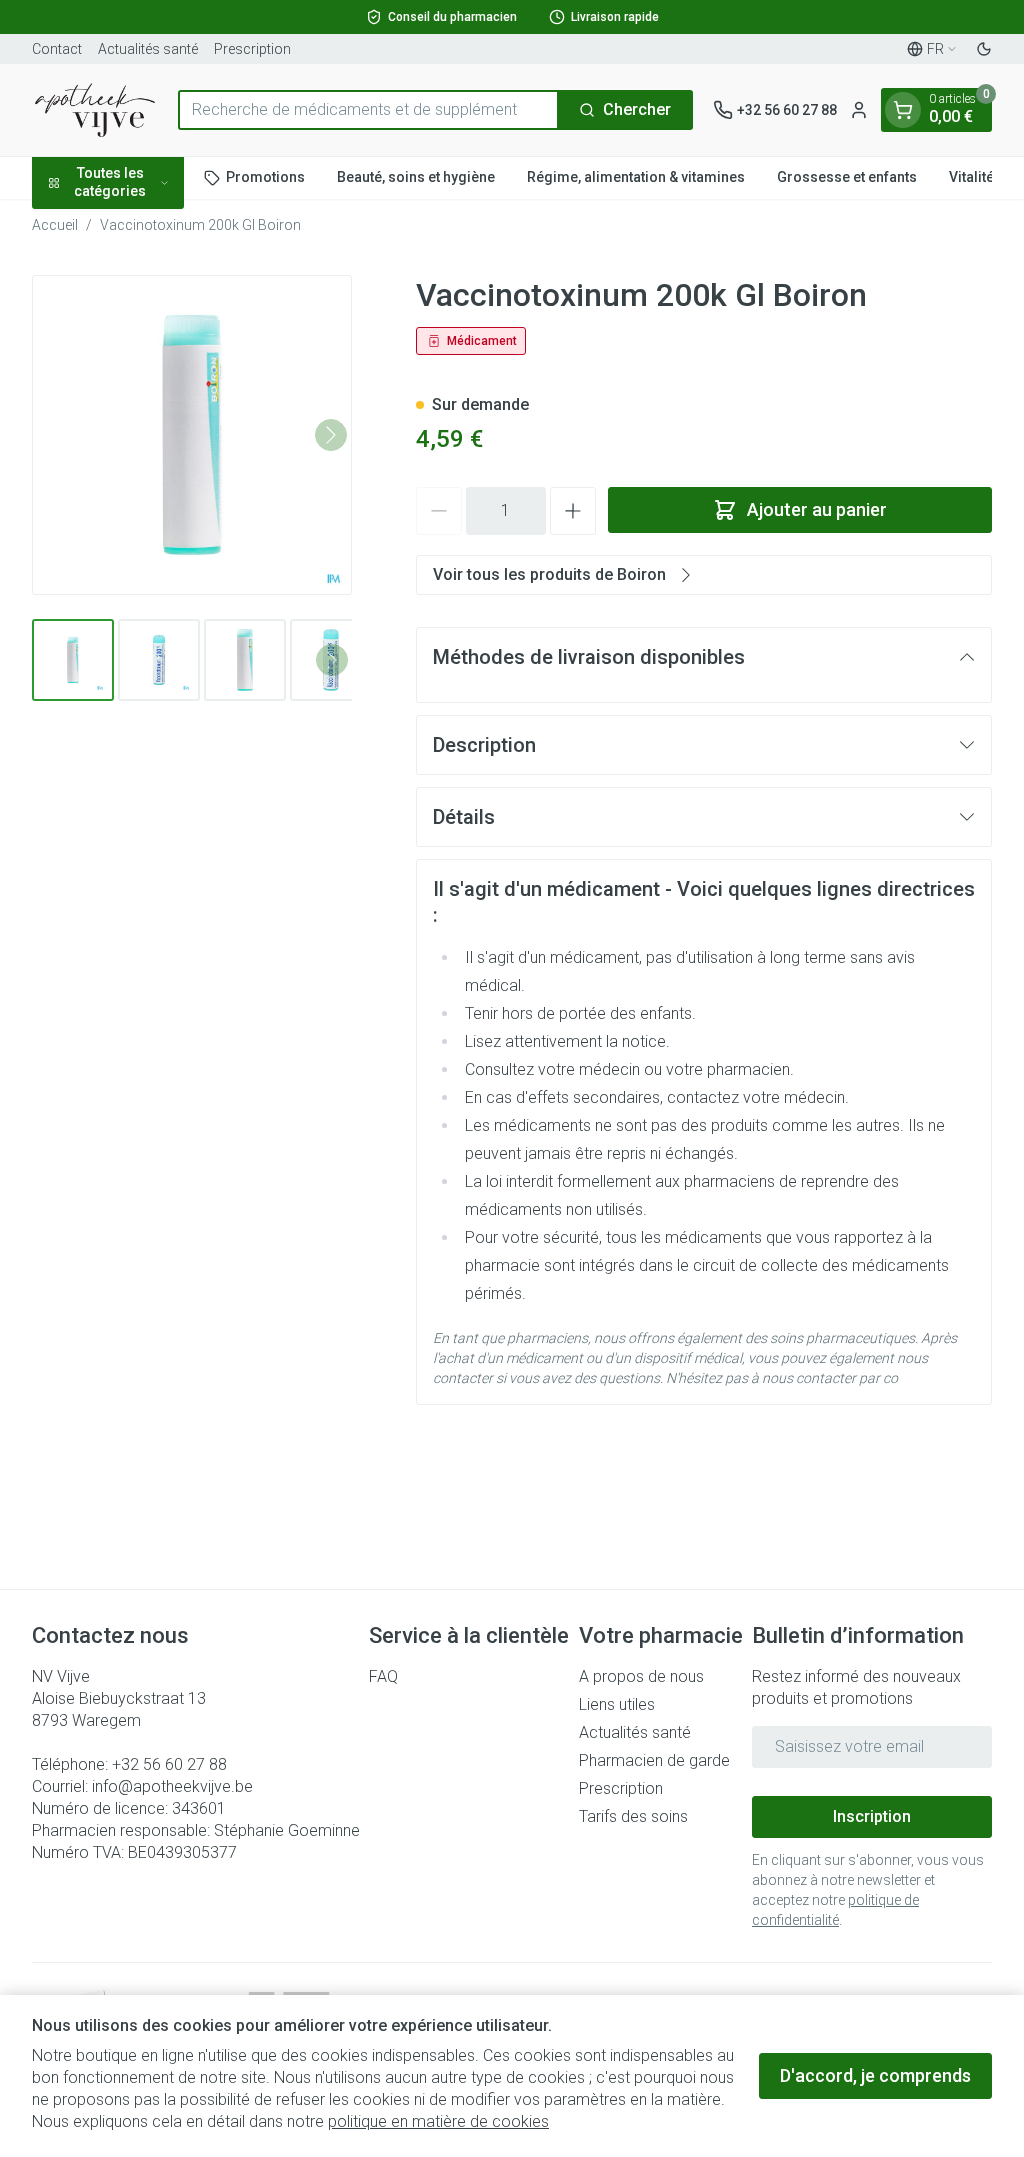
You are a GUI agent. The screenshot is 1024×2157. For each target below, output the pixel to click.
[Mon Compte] (859, 110)
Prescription (252, 49)
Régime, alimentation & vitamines (636, 177)
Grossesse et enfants (847, 177)
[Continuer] (331, 435)
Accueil (55, 225)
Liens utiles (617, 1704)
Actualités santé (148, 49)
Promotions (265, 177)
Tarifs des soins (633, 1816)
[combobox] (368, 110)
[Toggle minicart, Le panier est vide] (903, 110)
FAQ (383, 1676)
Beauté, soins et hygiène (416, 177)
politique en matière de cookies (438, 2121)
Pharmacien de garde (654, 1760)
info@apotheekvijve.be (172, 1786)
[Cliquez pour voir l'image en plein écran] (192, 435)
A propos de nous (641, 1676)
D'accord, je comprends (875, 2075)
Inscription (872, 1816)
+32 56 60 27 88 (169, 1764)
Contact (57, 49)
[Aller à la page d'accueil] (95, 110)
